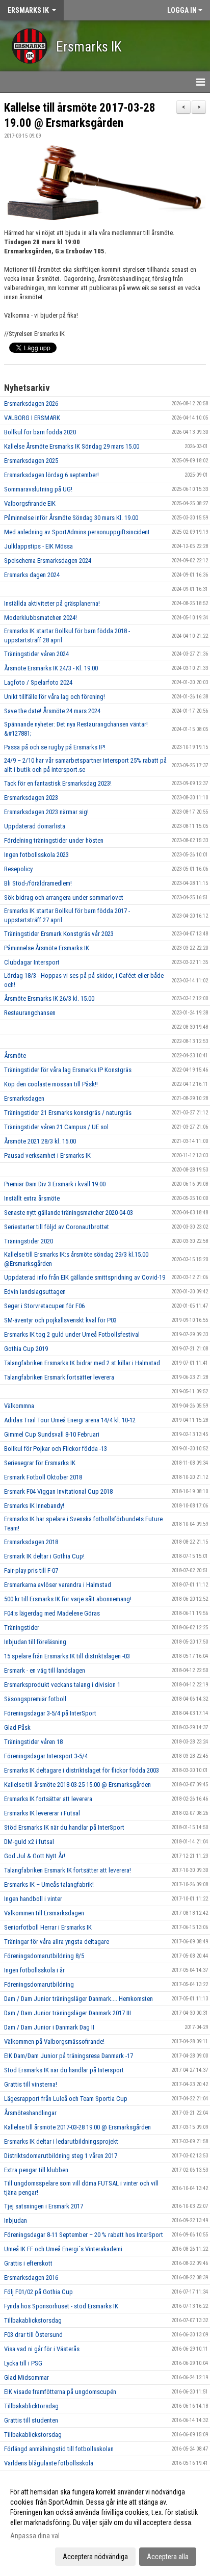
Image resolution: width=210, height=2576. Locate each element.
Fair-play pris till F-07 (31, 1570)
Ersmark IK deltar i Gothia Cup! (44, 1556)
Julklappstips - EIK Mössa (38, 546)
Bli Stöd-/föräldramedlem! (38, 883)
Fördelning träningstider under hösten (54, 840)
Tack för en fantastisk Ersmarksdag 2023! (58, 783)
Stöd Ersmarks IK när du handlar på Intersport (64, 2070)
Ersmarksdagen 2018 (31, 1542)
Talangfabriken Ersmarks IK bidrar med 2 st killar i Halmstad (82, 1363)
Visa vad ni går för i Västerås (42, 2349)
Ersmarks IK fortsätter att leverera (48, 1799)
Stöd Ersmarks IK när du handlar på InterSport (64, 1827)
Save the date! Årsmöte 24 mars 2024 (52, 711)
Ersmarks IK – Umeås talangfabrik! (49, 1884)
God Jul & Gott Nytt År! (35, 1856)
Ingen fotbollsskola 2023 (36, 855)
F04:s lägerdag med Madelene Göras (52, 1613)
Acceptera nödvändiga (95, 2557)
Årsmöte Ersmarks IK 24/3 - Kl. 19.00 (51, 668)
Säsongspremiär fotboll (35, 1699)
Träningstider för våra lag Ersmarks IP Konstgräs (68, 1070)
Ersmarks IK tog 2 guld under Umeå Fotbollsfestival (72, 1334)
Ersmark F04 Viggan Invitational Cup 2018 (58, 1491)
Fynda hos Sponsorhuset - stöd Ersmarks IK (61, 2306)
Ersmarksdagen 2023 (31, 798)
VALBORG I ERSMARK (32, 418)
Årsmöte (15, 1056)
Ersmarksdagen (24, 1098)
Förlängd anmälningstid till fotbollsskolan (59, 2449)
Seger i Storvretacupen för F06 (44, 1306)
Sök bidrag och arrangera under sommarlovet (64, 897)
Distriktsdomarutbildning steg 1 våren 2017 (61, 2156)
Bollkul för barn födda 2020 (40, 432)
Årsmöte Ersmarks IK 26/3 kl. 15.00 (49, 998)
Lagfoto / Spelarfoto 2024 (38, 682)
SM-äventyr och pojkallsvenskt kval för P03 (60, 1320)
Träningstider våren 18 (33, 1742)
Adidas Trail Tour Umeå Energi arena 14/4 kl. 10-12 (70, 1420)
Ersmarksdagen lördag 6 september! (51, 475)
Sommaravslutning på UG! (38, 489)
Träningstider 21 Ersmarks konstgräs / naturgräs (68, 1113)
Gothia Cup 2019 (26, 1349)
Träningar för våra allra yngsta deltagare (57, 1942)
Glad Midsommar (27, 2377)
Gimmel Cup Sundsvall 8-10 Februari (52, 1434)
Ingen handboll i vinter (33, 1899)
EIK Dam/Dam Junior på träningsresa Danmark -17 (69, 2056)
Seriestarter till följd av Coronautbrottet (57, 1227)
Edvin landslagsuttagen (35, 1292)
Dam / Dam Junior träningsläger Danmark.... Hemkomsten (78, 1999)
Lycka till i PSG (23, 2363)
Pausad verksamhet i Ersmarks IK (47, 1155)
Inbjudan (16, 2220)
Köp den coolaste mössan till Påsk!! (51, 1084)
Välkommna (19, 1406)
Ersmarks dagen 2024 (32, 575)
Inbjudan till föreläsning (35, 1642)
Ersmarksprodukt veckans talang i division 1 (62, 1685)
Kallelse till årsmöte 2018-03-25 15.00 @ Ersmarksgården (77, 1785)
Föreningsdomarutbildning (39, 1984)
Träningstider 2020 (29, 1241)
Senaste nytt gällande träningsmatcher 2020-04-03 (69, 1213)
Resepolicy (18, 869)
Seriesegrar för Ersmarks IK (40, 1463)
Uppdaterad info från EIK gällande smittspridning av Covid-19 (85, 1277)
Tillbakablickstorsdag (33, 2320)
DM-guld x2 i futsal (29, 1842)
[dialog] (105, 2524)
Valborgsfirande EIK (30, 503)
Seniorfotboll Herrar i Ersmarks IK (48, 1927)
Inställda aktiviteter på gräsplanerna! (52, 603)
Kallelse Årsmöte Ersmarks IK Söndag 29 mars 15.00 (72, 446)
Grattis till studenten (31, 2420)
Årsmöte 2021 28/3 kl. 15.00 (40, 1141)
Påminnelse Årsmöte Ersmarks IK (47, 948)
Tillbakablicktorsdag (31, 2406)
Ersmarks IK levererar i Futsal (42, 1813)
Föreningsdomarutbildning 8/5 (44, 1956)
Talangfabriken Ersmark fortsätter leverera (59, 1377)
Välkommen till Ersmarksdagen (44, 1913)
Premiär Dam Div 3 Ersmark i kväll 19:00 (55, 1184)
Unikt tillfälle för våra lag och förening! (55, 697)
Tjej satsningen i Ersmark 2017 (44, 2206)
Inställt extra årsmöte (32, 1198)
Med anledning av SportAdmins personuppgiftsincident (77, 532)
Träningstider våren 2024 (36, 654)
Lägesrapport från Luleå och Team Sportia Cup (66, 2099)
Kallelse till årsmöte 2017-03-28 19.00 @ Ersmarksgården (77, 2127)
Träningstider (22, 1628)
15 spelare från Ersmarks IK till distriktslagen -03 (67, 1656)
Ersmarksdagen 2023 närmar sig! (46, 812)
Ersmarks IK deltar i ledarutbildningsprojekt (61, 2141)
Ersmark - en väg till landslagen (45, 1670)
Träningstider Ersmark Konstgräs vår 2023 (59, 934)
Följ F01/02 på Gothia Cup (38, 2292)
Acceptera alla (168, 2557)
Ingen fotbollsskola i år (34, 1970)
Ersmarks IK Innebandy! (34, 1506)
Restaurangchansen (30, 1013)
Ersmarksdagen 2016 (31, 2278)
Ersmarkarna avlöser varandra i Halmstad (58, 1585)
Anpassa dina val (35, 2536)
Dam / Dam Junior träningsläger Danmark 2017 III (68, 2013)
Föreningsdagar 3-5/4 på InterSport (50, 1713)
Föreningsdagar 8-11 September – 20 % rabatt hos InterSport (84, 2235)
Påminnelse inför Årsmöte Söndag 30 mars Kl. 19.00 (71, 518)
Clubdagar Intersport (32, 962)
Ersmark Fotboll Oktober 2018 (43, 1477)
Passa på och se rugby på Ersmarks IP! (55, 747)
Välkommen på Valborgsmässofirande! (54, 2041)
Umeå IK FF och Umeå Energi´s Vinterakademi (63, 2249)
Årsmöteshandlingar (30, 2113)
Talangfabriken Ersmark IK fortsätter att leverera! (68, 1870)
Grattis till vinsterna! (31, 2084)
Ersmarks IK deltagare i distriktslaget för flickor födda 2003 (82, 1770)
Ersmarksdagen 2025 (31, 461)
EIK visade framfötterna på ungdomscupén (60, 2392)
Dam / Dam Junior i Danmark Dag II (49, 2027)
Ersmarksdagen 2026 (31, 404)
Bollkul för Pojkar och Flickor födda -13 (56, 1449)
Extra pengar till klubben (36, 2170)
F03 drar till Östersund (33, 2335)
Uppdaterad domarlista (35, 826)
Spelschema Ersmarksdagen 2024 (48, 561)
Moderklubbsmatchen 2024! (41, 618)
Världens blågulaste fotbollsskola (49, 2463)
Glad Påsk (17, 1727)
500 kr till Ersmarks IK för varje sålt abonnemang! (68, 1599)
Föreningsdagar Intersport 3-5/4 (46, 1756)
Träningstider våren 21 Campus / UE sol (56, 1127)
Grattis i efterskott (28, 2263)
